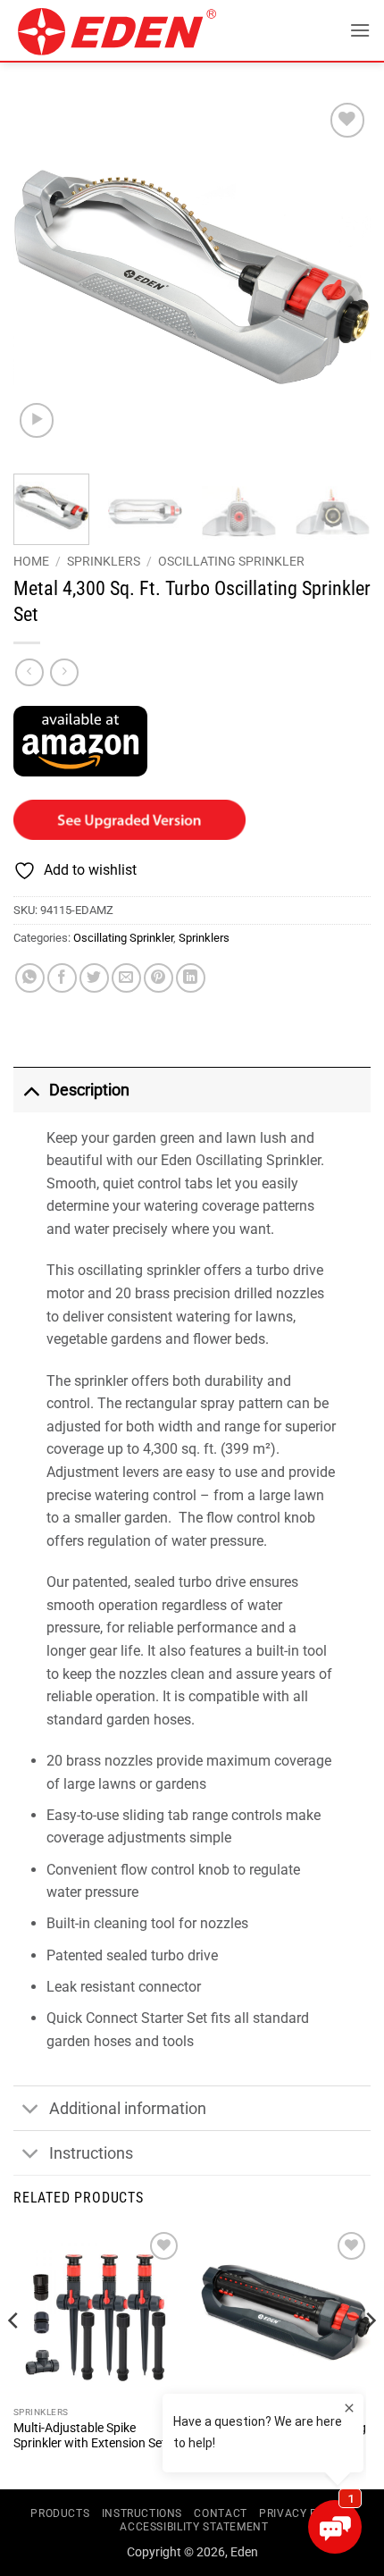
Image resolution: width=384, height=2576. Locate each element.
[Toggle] (31, 1090)
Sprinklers (104, 561)
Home (31, 561)
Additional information (128, 2109)
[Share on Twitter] (94, 978)
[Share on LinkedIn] (191, 978)
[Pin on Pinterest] (159, 978)
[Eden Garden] (135, 31)
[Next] (341, 277)
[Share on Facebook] (62, 978)
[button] (360, 30)
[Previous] (43, 277)
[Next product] (29, 672)
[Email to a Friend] (126, 978)
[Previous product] (64, 672)
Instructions (91, 2153)
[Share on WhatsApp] (30, 978)
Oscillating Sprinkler (231, 561)
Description (89, 1090)
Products (60, 2513)
